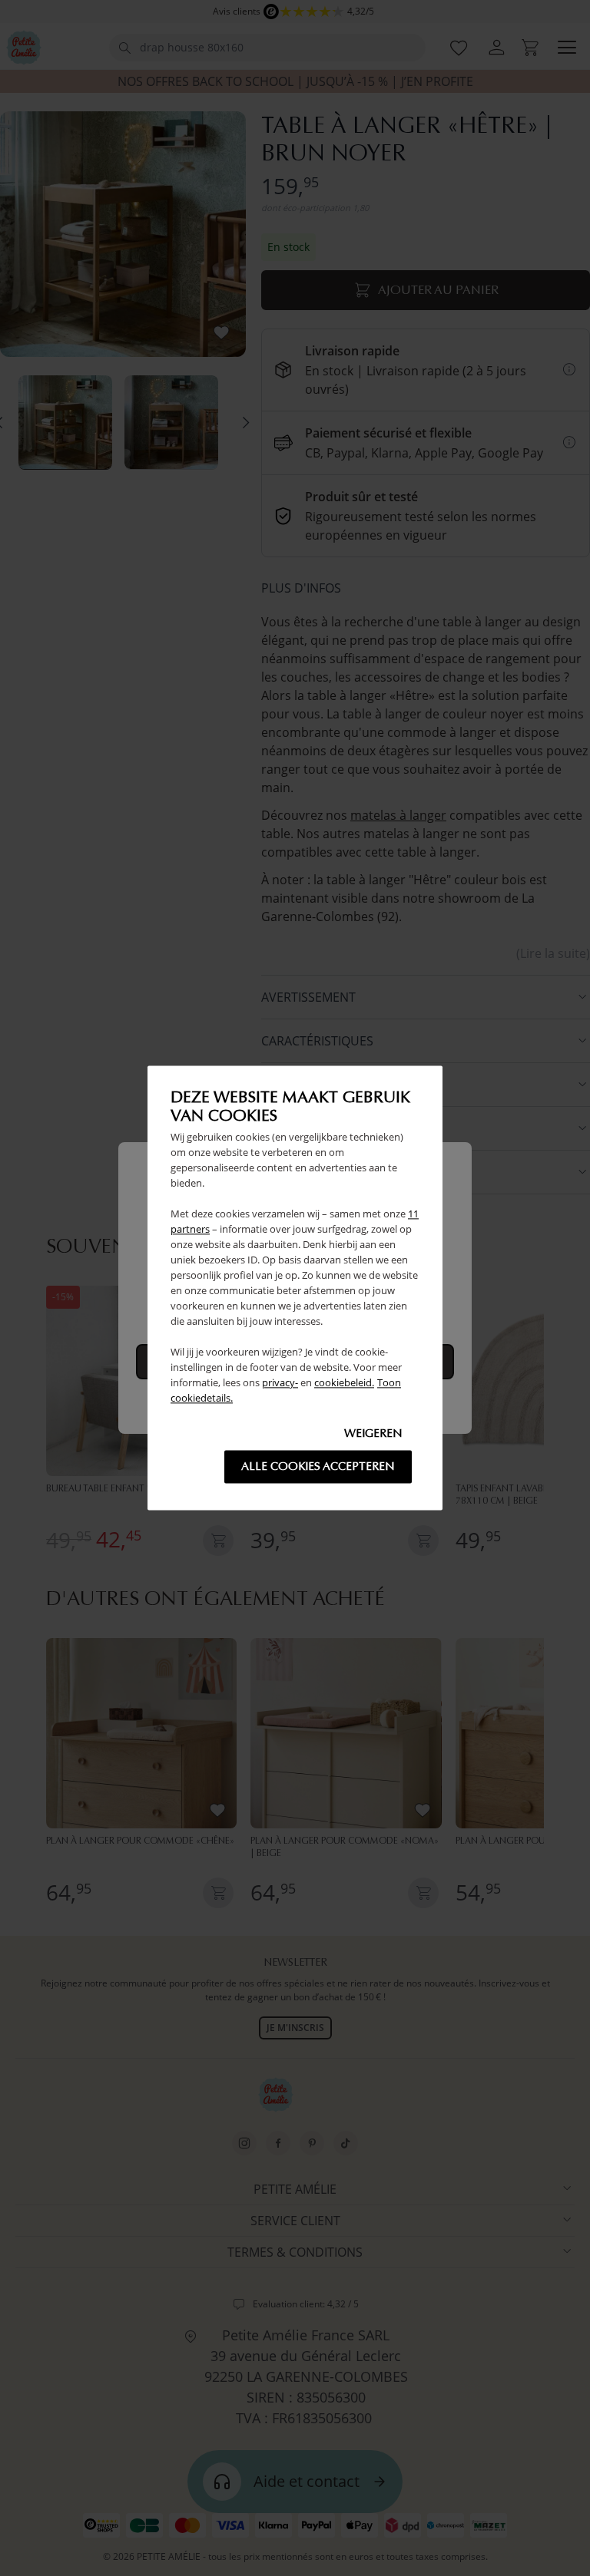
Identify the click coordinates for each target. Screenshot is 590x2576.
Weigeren (373, 1434)
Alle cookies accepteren (318, 1467)
